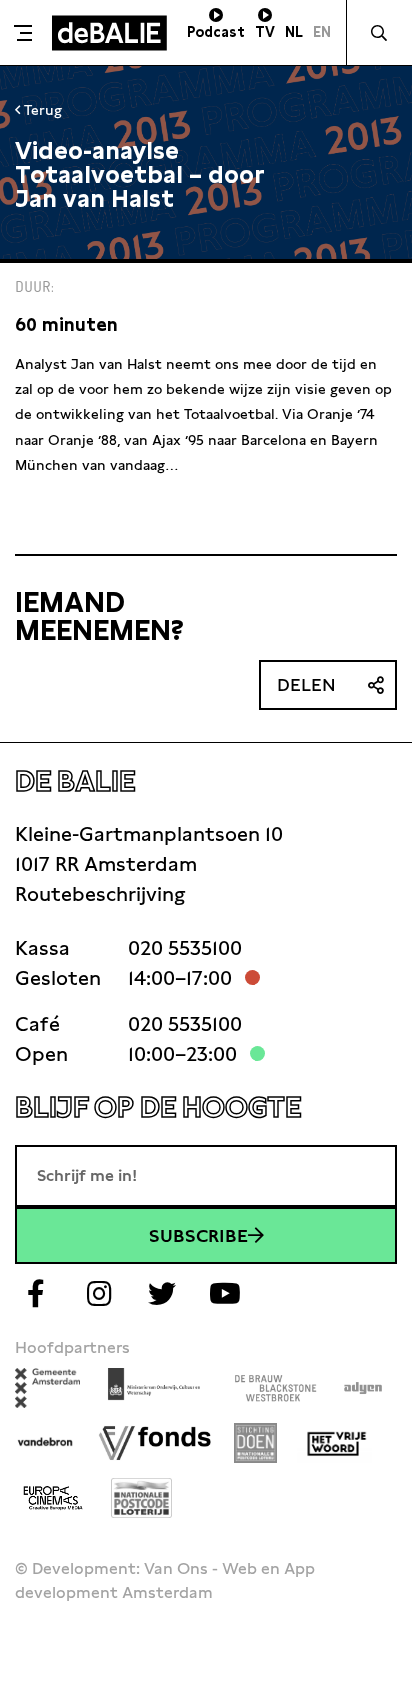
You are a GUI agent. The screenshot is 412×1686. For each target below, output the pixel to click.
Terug (41, 110)
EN (322, 32)
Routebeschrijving (100, 894)
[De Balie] (109, 33)
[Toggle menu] (23, 33)
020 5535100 (185, 948)
